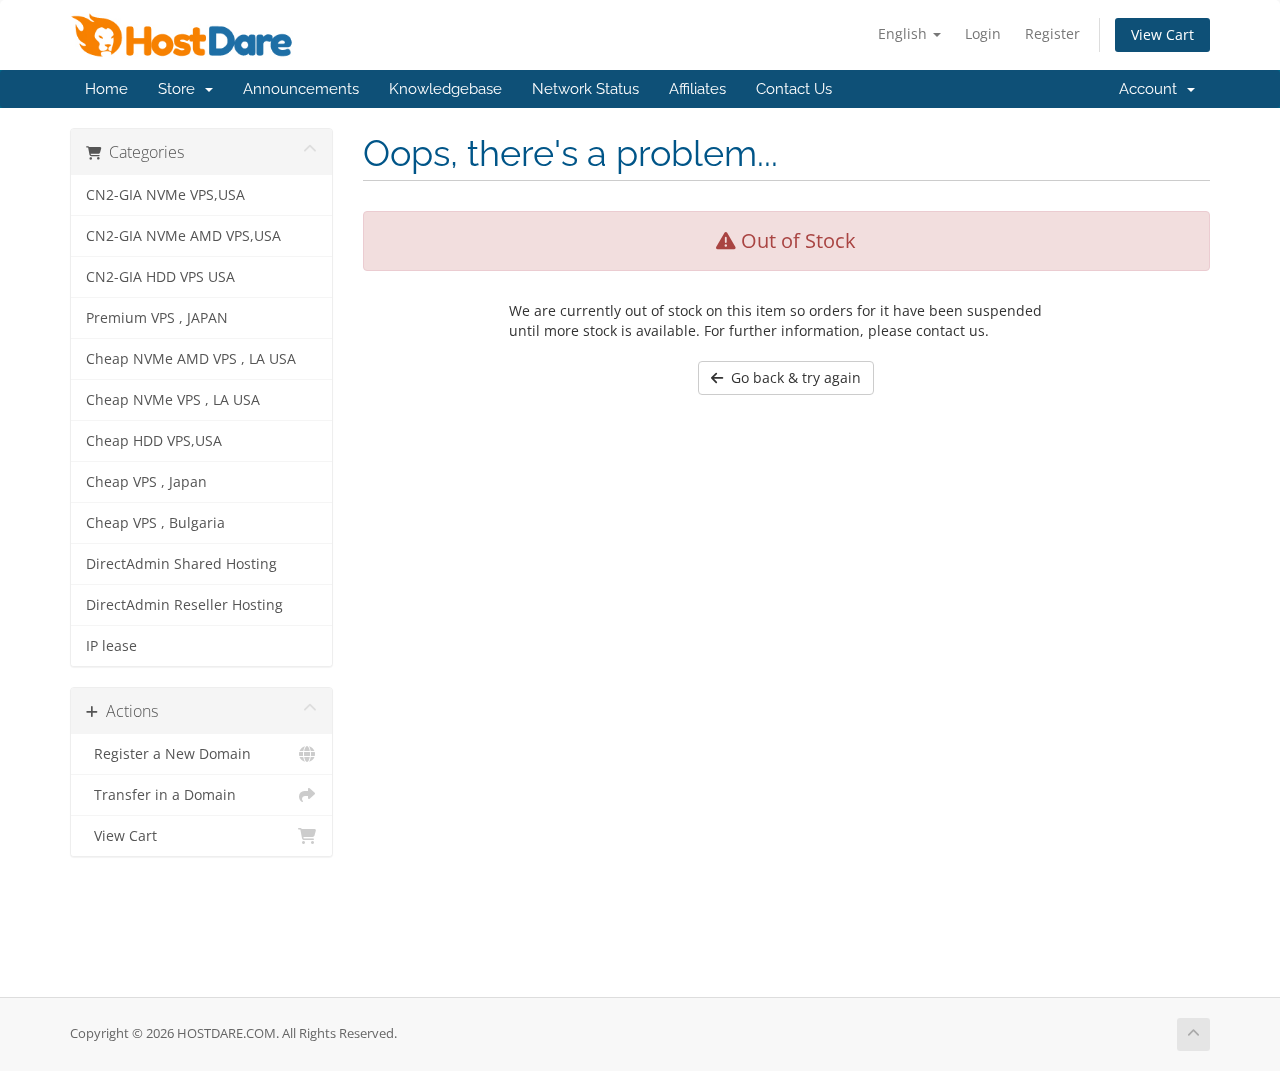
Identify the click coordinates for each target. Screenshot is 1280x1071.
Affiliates (697, 89)
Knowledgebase (445, 89)
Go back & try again (792, 377)
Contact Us (794, 89)
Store (180, 89)
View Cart (1162, 34)
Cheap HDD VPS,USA (154, 441)
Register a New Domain (168, 754)
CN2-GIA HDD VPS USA (160, 277)
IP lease (111, 646)
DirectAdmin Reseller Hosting (184, 605)
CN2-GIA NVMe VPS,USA (165, 195)
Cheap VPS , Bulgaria (155, 523)
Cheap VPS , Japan (146, 482)
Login (983, 33)
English (904, 33)
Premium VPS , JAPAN (157, 318)
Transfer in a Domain (161, 795)
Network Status (585, 89)
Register (1052, 33)
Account (1152, 89)
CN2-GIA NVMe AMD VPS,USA (183, 236)
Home (106, 89)
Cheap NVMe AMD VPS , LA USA (191, 359)
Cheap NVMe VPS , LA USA (173, 400)
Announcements (301, 89)
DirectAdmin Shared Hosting (181, 564)
